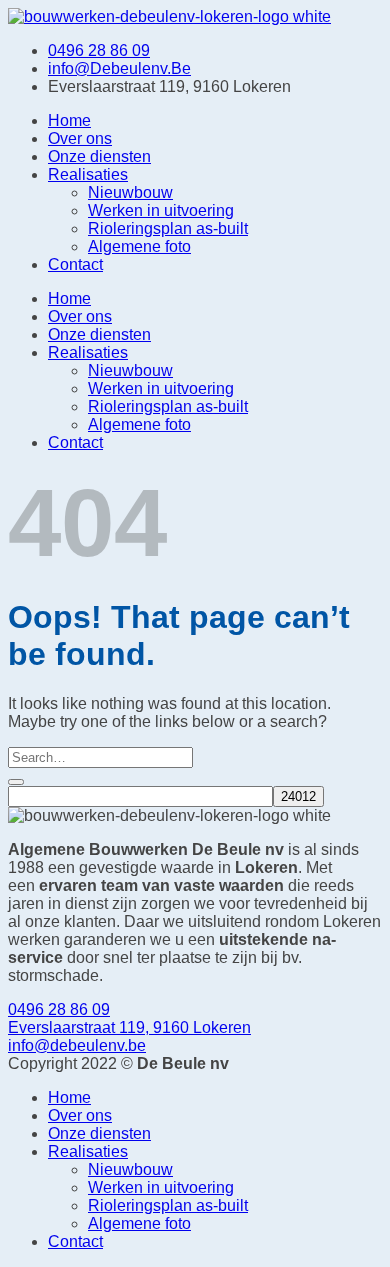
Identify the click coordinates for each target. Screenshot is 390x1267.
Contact (75, 264)
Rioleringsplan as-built (168, 228)
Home (69, 120)
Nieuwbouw (130, 192)
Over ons (80, 138)
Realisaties (88, 174)
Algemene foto (139, 246)
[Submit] (16, 782)
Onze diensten (99, 156)
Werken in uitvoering (161, 210)
